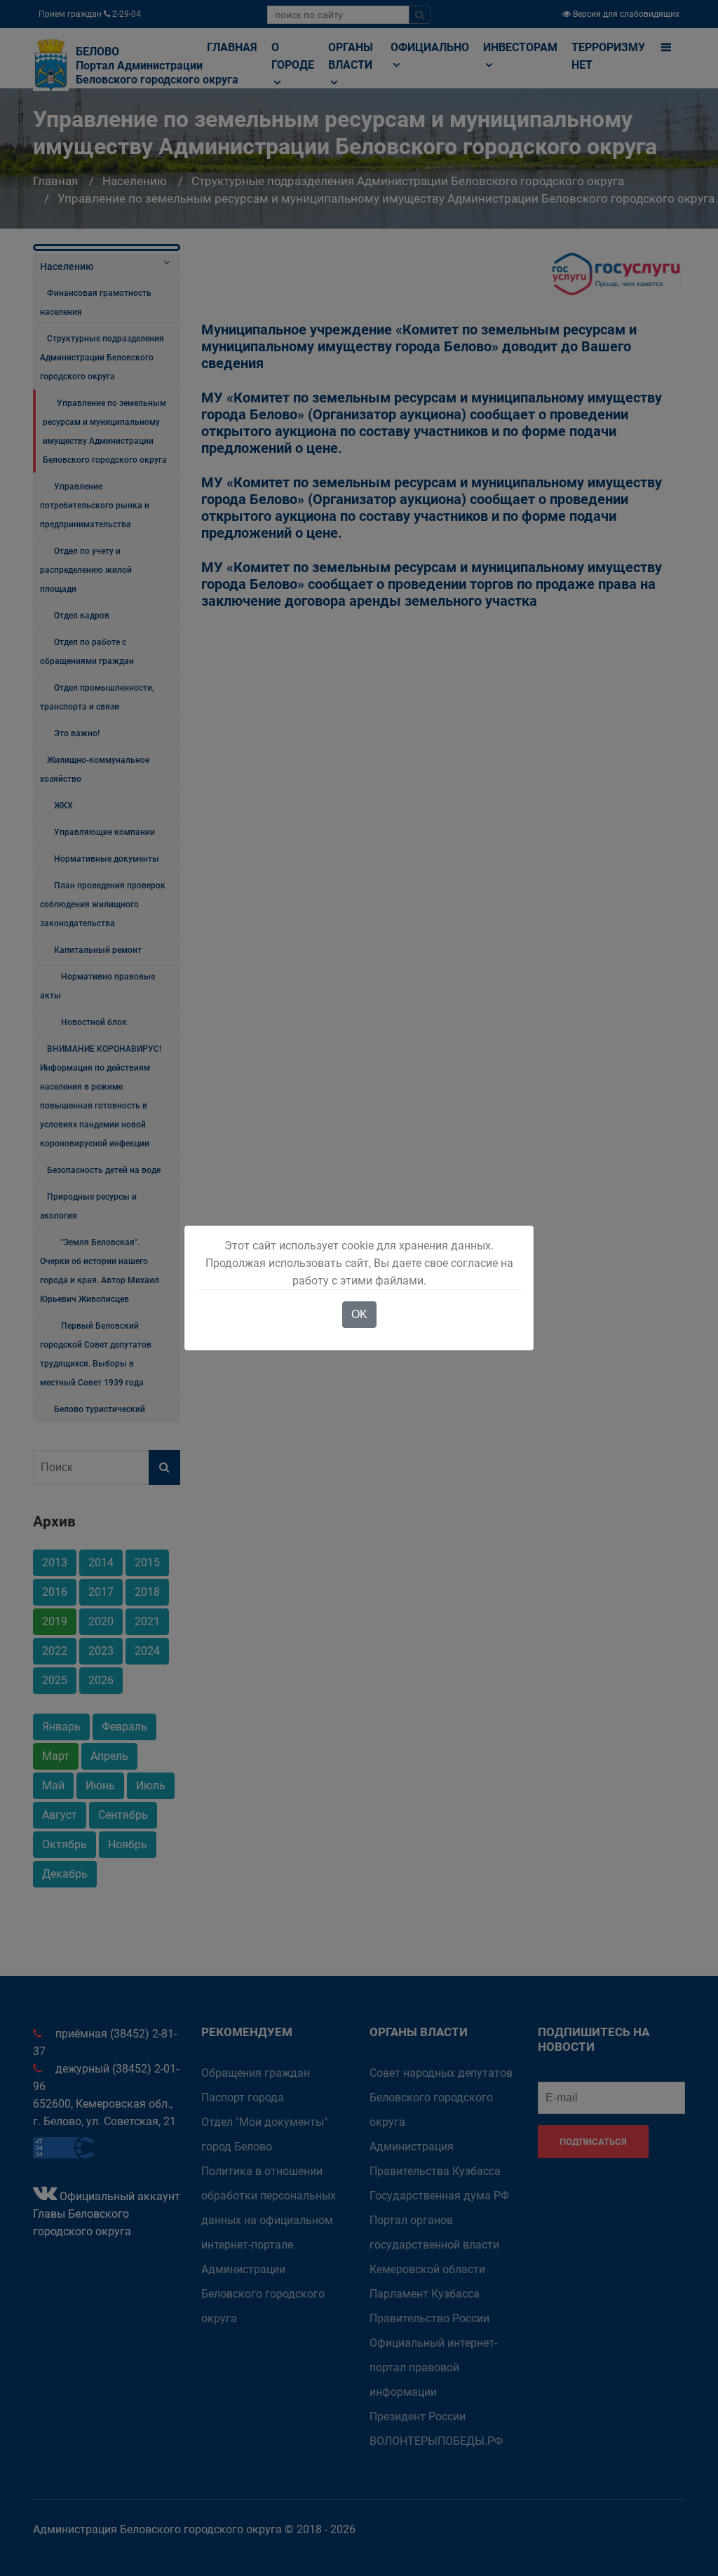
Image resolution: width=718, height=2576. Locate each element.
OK (359, 1314)
